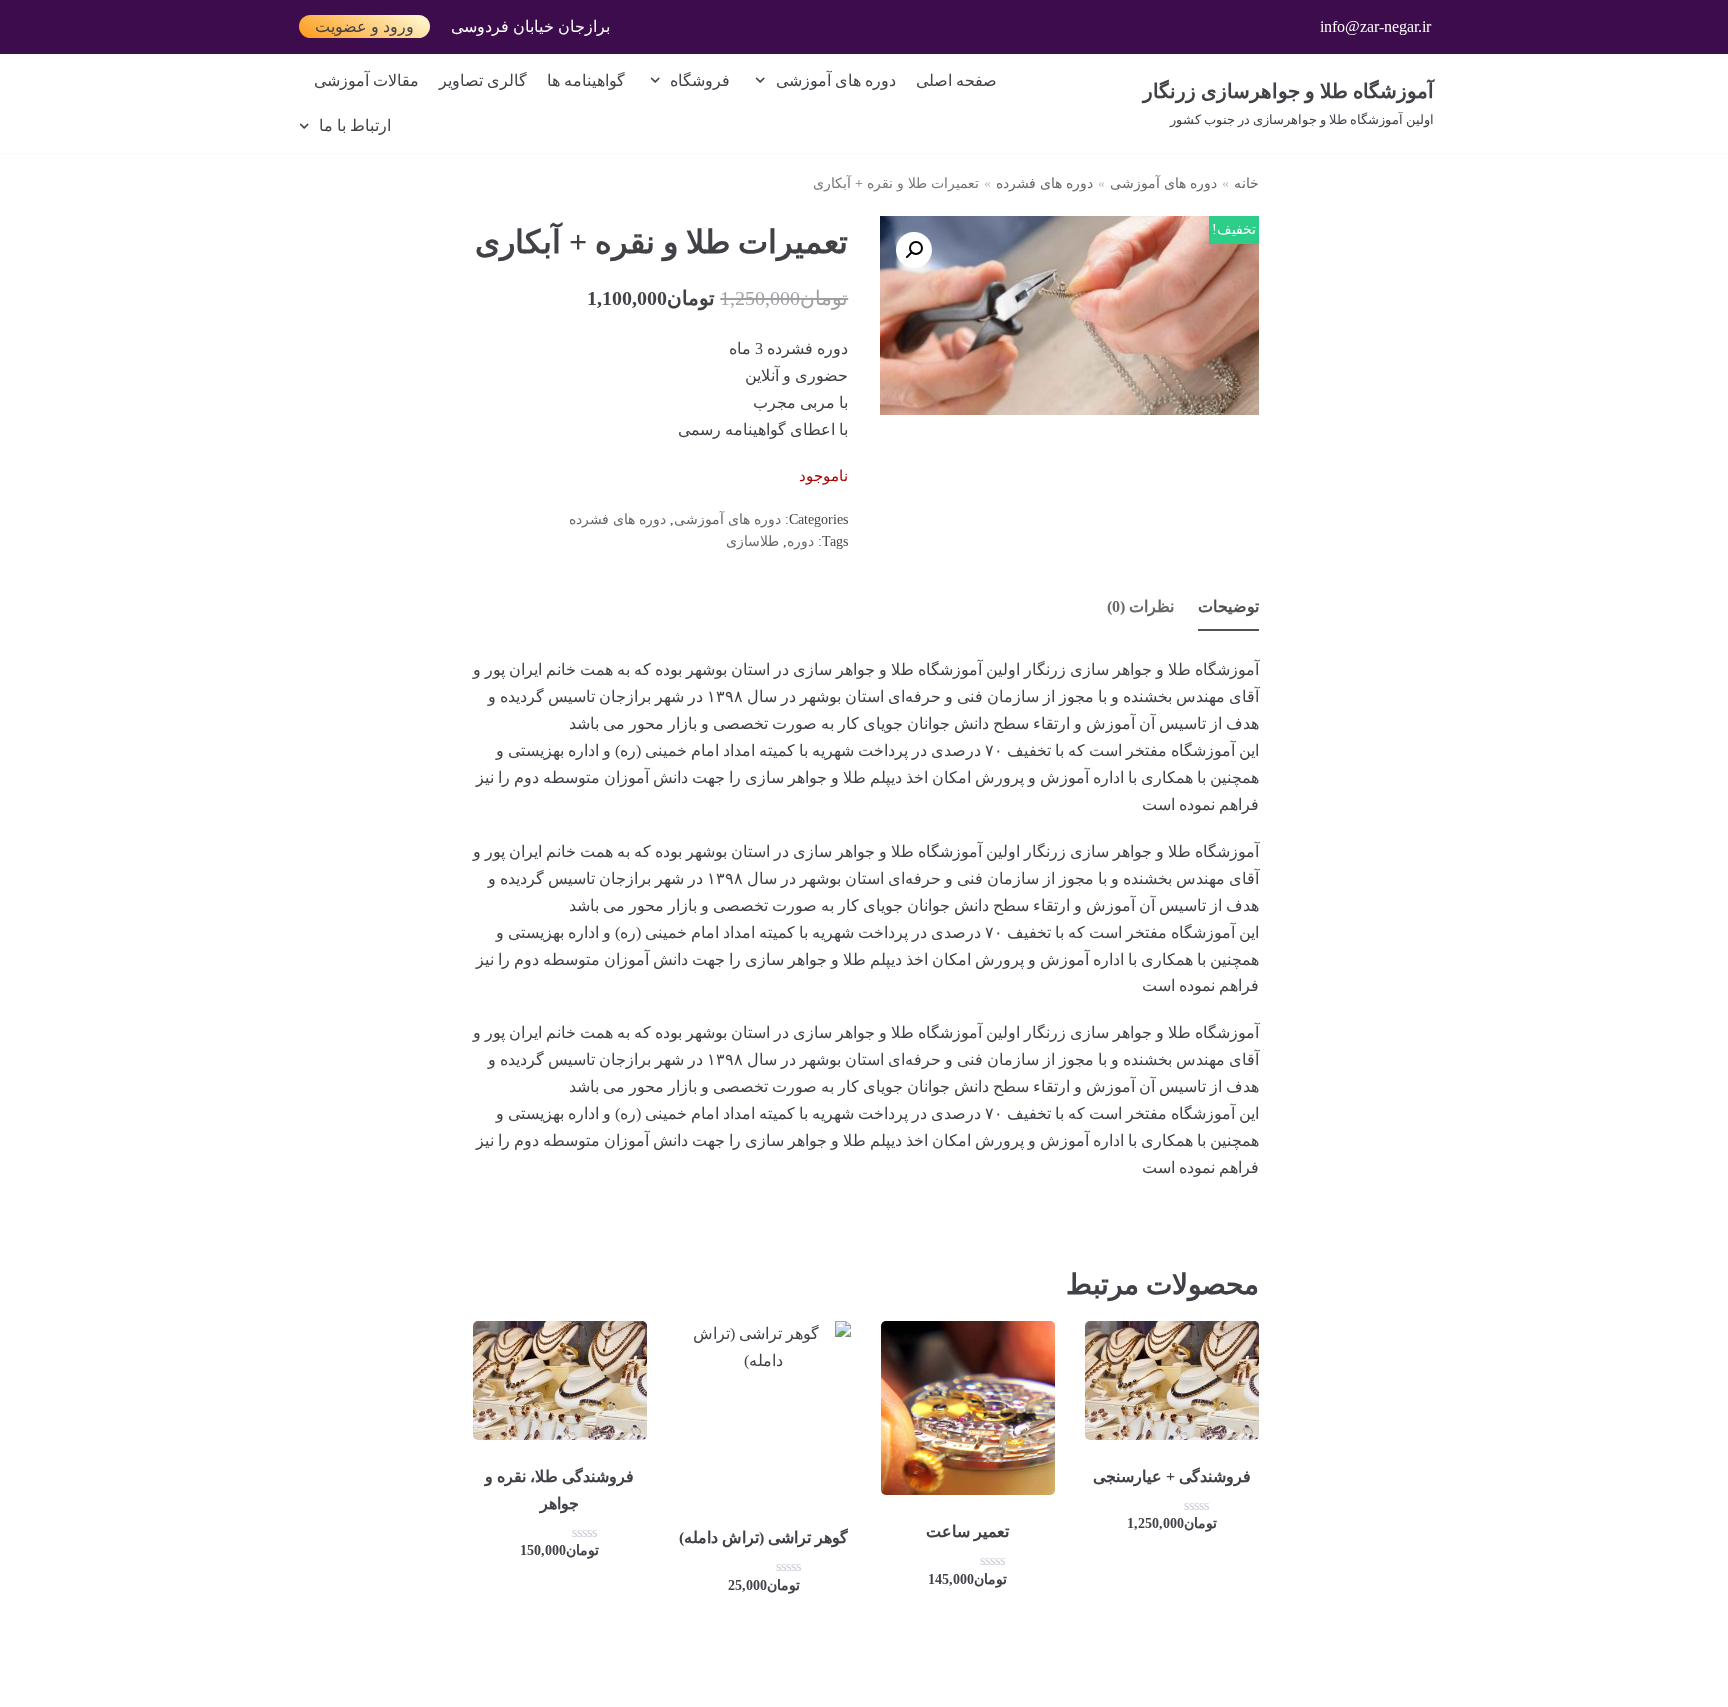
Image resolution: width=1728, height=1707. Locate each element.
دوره (800, 541)
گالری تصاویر (483, 80)
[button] (914, 250)
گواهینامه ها (586, 80)
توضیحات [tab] (1228, 606)
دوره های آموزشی (1163, 183)
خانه (1246, 183)
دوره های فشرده (1044, 183)
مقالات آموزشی (366, 80)
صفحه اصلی (956, 80)
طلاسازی (752, 541)
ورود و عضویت (364, 26)
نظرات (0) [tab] (1140, 606)
